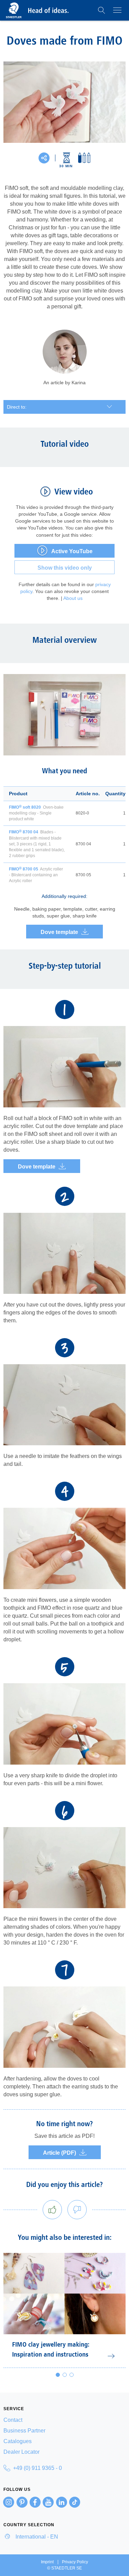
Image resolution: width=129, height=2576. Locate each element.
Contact (13, 2420)
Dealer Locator (21, 2452)
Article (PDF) (60, 2153)
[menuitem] (64, 2420)
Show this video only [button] (65, 568)
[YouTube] (48, 2502)
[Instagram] (9, 2502)
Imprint (47, 2562)
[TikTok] (75, 2502)
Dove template (59, 932)
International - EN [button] (36, 2537)
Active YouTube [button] (72, 551)
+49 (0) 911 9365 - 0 (37, 2468)
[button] (101, 10)
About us (73, 598)
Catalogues (18, 2441)
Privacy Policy (75, 2562)
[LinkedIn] (62, 2502)
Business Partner (24, 2431)
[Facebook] (35, 2502)
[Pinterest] (22, 2502)
